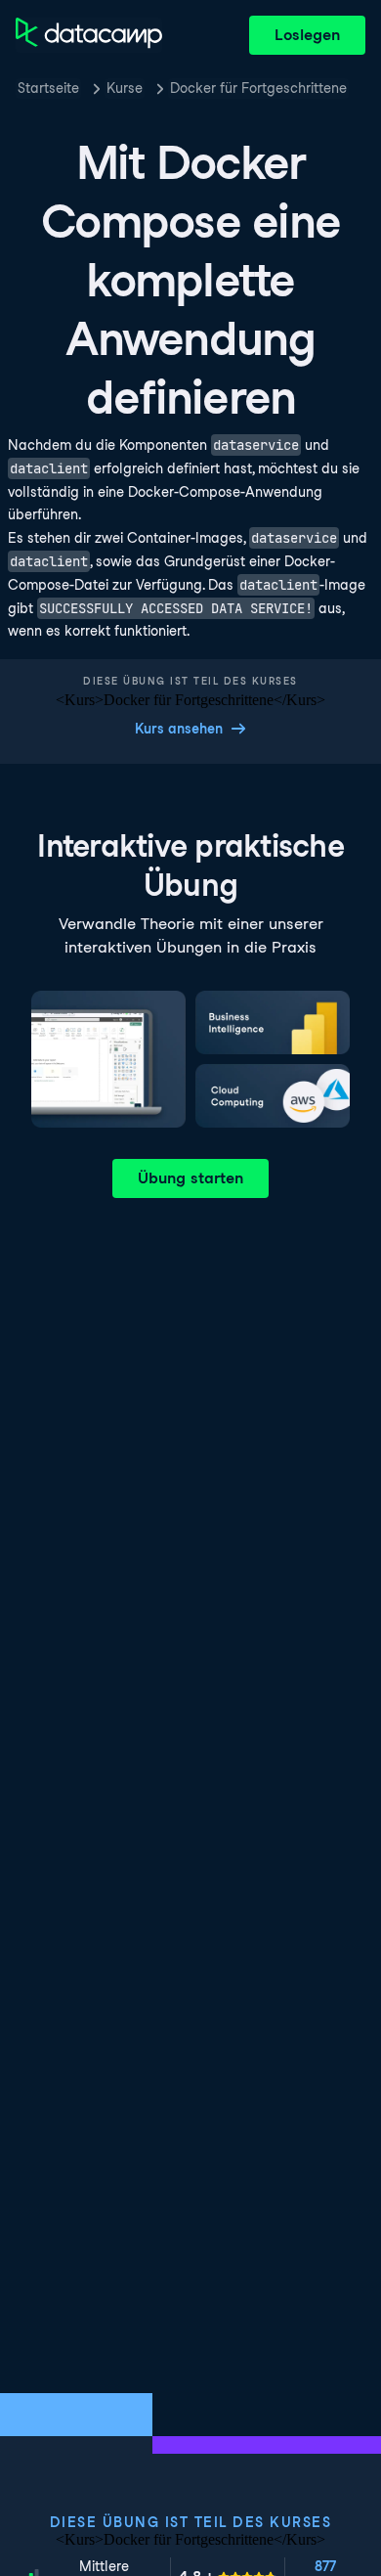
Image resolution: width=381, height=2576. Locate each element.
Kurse (125, 88)
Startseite (48, 88)
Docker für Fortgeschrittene (258, 88)
